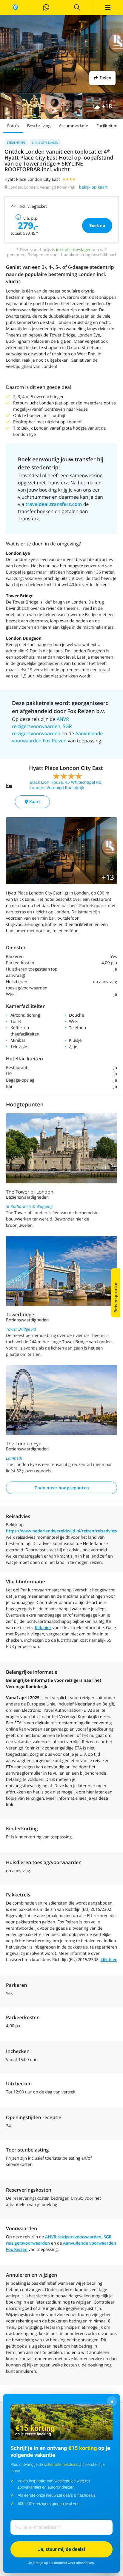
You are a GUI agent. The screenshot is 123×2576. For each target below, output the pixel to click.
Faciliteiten (107, 126)
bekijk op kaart (93, 187)
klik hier (109, 1960)
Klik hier (43, 1628)
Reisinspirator (116, 1297)
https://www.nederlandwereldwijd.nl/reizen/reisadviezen (64, 1531)
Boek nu (97, 225)
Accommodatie (73, 126)
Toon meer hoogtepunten (62, 1488)
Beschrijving (39, 126)
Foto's (13, 126)
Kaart (34, 802)
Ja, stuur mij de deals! (61, 2549)
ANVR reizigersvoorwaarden (73, 2237)
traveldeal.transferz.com (54, 504)
